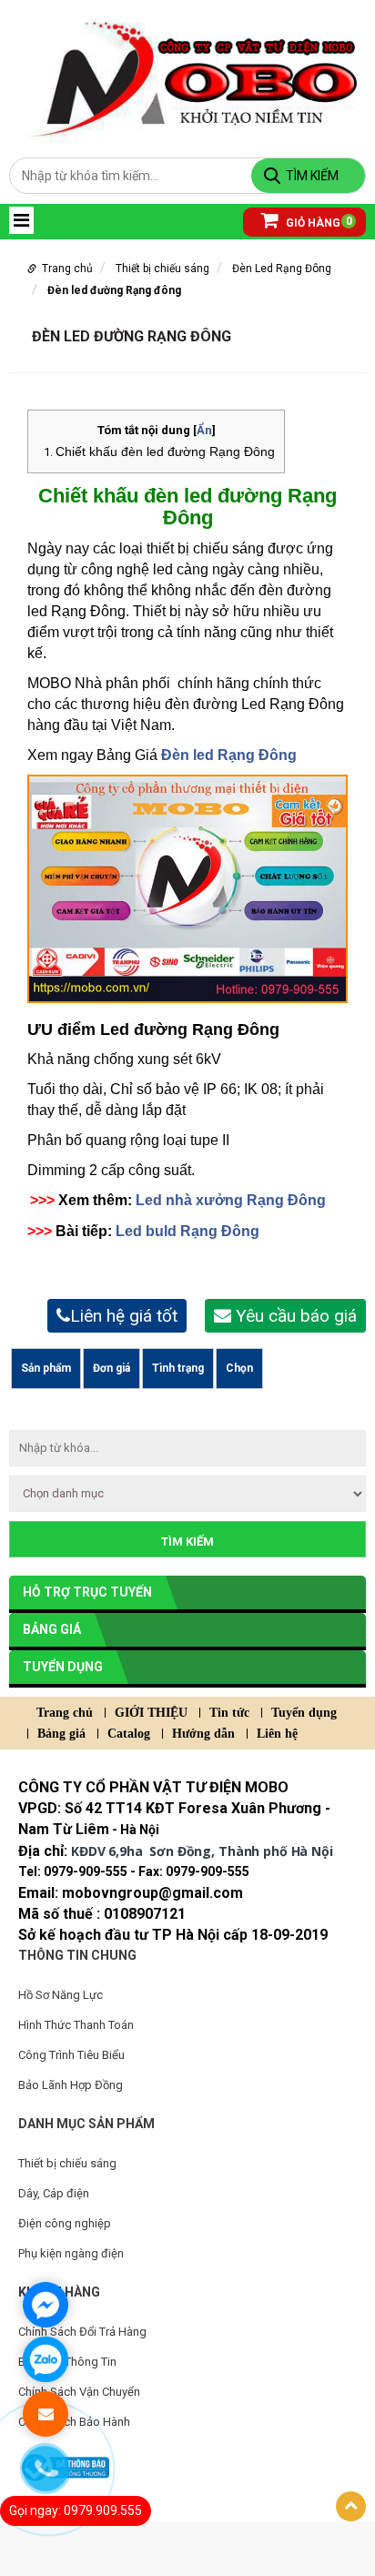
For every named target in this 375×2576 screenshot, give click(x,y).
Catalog (129, 1734)
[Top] (351, 2506)
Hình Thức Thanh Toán (76, 2025)
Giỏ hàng (313, 222)
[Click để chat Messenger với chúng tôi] (46, 2305)
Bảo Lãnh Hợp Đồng (71, 2085)
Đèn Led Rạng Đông (282, 269)
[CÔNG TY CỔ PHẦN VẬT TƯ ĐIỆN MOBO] (187, 82)
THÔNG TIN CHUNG (77, 1955)
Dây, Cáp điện (54, 2193)
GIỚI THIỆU (151, 1713)
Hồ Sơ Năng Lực (61, 1995)
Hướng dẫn (203, 1734)
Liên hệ (277, 1734)
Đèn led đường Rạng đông (114, 290)
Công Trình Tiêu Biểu (71, 2055)
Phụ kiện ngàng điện (71, 2253)
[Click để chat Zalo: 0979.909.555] (46, 2359)
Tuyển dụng (63, 1667)
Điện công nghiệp (65, 2223)
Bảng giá (52, 1629)
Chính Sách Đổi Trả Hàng (82, 2332)
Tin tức (229, 1713)
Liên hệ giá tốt (124, 1316)
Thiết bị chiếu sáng (162, 269)
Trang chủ (67, 269)
